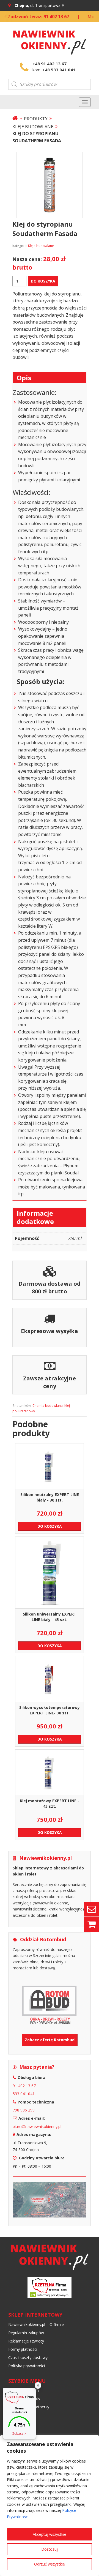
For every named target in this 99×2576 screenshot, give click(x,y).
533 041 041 (24, 2094)
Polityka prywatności (27, 2366)
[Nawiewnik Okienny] (15, 119)
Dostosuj (50, 2549)
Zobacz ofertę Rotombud (50, 2040)
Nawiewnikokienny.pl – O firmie (36, 2324)
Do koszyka (43, 281)
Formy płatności (23, 2349)
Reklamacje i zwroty (26, 2341)
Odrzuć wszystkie (50, 2564)
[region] (50, 2506)
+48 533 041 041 (59, 70)
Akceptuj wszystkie (50, 2534)
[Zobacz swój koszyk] (92, 1924)
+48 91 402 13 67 (50, 64)
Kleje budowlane (33, 127)
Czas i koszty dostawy (28, 2358)
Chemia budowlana (48, 1406)
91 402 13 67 (24, 2086)
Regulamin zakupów (26, 2333)
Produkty (36, 119)
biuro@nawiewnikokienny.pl (37, 2126)
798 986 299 (24, 2110)
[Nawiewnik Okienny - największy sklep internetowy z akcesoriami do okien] (50, 40)
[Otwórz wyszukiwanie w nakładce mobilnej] (50, 84)
